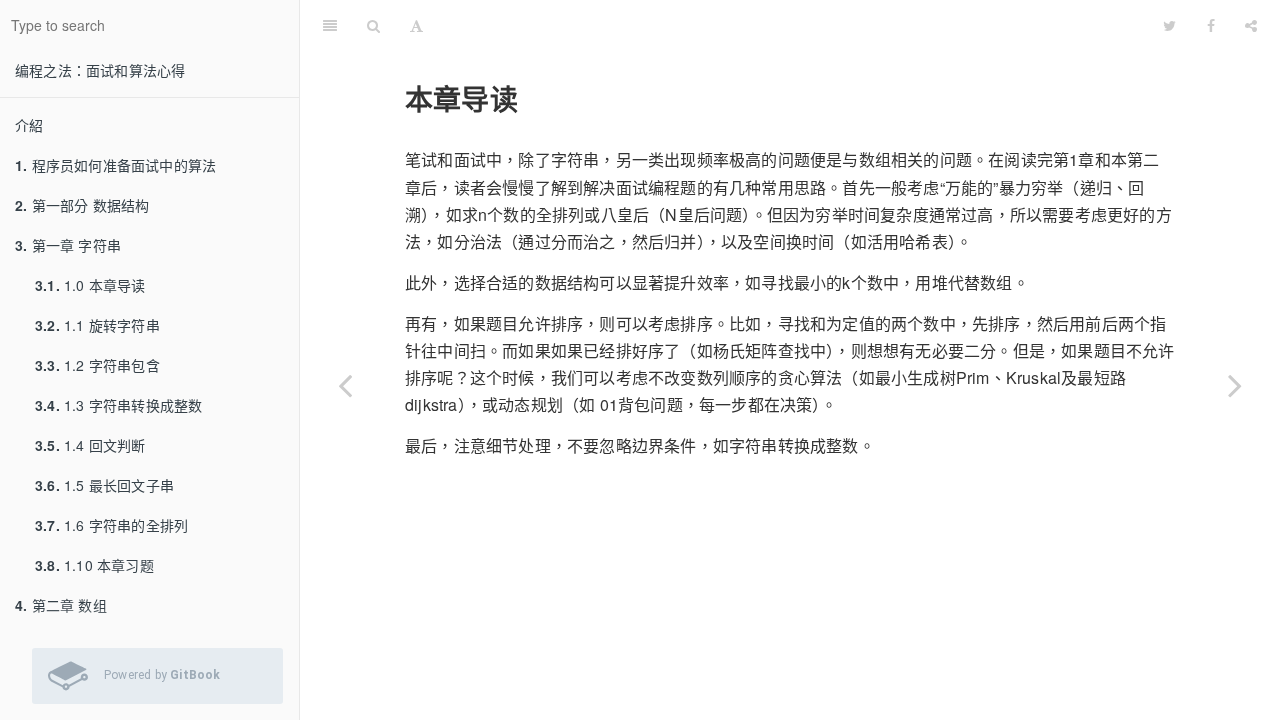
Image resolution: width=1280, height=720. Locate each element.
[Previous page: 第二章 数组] (345, 385)
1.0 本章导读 (90, 285)
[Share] (1251, 25)
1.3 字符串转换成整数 (118, 405)
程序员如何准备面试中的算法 (115, 165)
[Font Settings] (416, 25)
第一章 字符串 (68, 245)
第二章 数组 (61, 605)
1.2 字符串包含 (97, 365)
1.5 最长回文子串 (104, 485)
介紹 (29, 125)
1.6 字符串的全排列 (111, 525)
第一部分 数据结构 (82, 205)
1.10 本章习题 (94, 565)
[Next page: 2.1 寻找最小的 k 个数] (1235, 385)
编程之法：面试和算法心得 (100, 70)
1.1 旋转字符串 (97, 325)
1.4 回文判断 (90, 445)
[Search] (373, 25)
